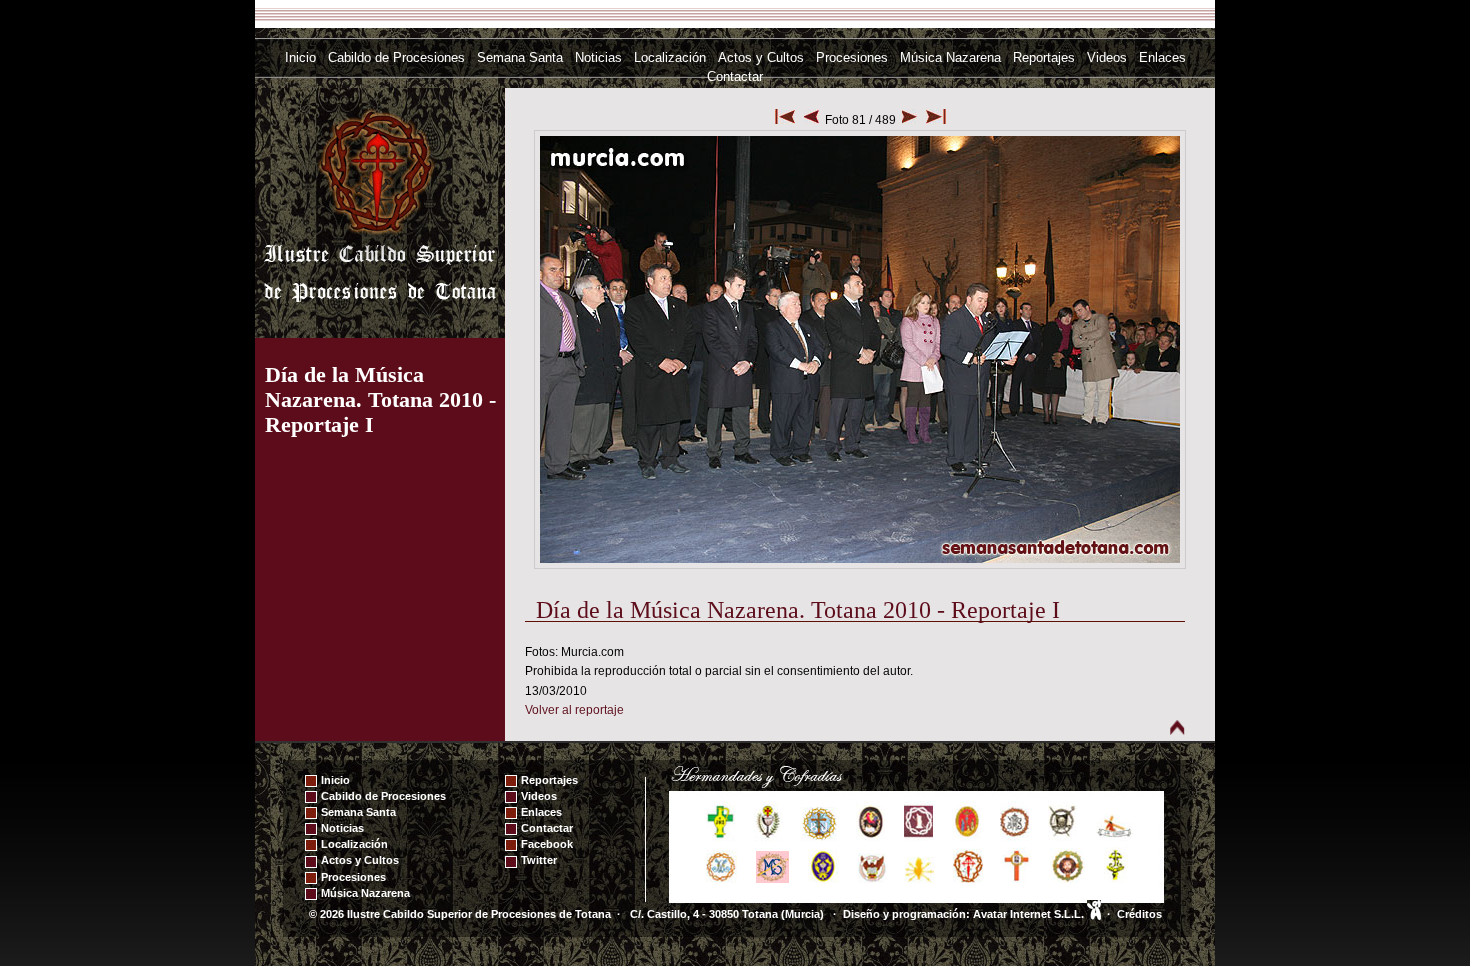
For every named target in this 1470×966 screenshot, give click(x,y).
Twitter (539, 860)
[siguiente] (909, 120)
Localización (670, 57)
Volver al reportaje (574, 710)
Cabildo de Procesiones (396, 57)
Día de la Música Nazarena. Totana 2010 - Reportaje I (380, 399)
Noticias (598, 57)
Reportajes (1044, 57)
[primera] (785, 120)
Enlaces (1162, 57)
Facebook (547, 844)
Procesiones (852, 57)
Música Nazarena (950, 57)
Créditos (1139, 914)
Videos (1107, 57)
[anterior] (811, 120)
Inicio (300, 57)
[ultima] (936, 120)
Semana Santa (520, 57)
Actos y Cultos (761, 57)
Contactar (735, 76)
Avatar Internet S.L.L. (1030, 914)
